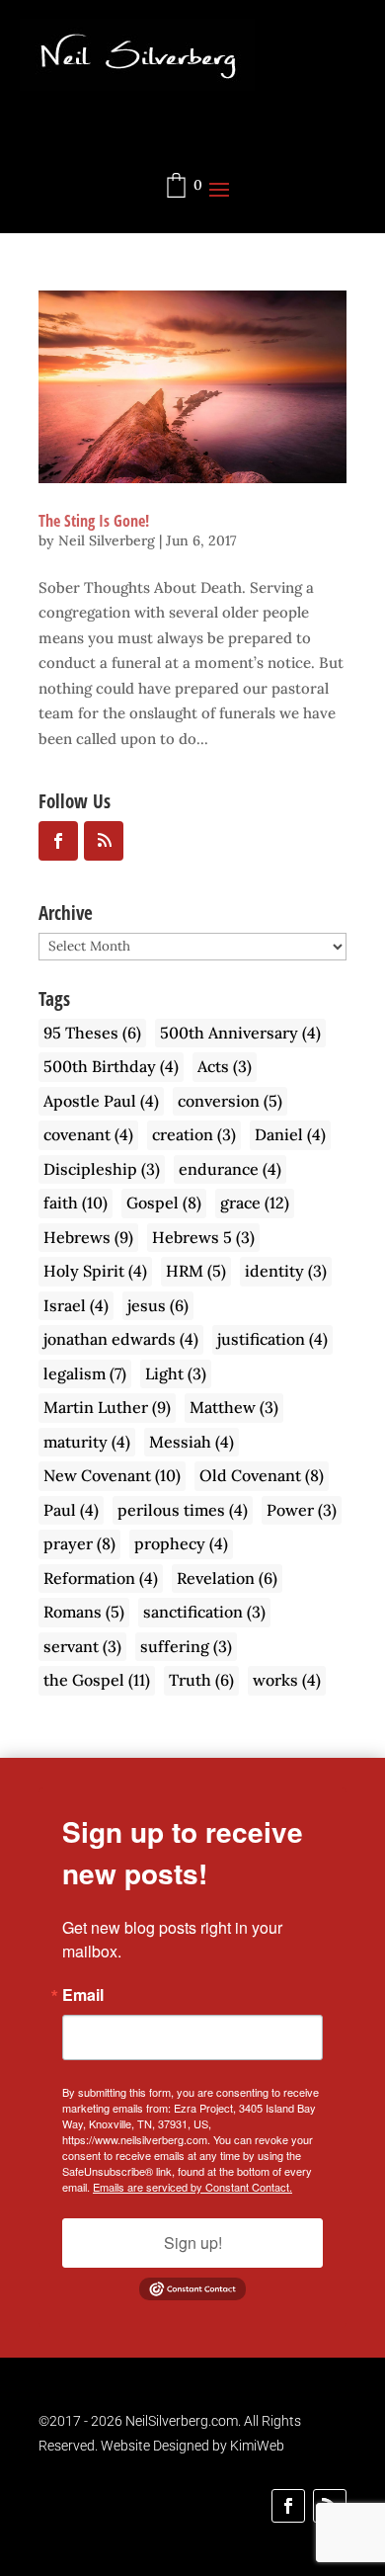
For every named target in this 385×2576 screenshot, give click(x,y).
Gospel (164, 1203)
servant (82, 1646)
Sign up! (193, 2243)
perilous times (183, 1510)
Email (83, 1995)
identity (286, 1271)
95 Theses (92, 1033)
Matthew (234, 1407)
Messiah (192, 1442)
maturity (87, 1442)
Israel (76, 1305)
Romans (84, 1612)
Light (176, 1373)
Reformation (101, 1578)
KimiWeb (257, 2446)
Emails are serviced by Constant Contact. (192, 2187)
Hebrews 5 (203, 1237)
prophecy (181, 1543)
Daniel (290, 1134)
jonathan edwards (121, 1339)
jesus (158, 1305)
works (287, 1680)
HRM (196, 1271)
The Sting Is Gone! (94, 521)
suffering (186, 1646)
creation (194, 1134)
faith (76, 1203)
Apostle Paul (101, 1101)
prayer (79, 1543)
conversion (230, 1101)
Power (302, 1510)
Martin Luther (107, 1407)
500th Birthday (111, 1066)
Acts (225, 1066)
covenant (88, 1134)
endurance (230, 1169)
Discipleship (102, 1169)
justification (272, 1339)
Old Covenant (262, 1475)
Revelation (227, 1578)
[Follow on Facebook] (288, 2506)
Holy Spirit (95, 1271)
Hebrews (88, 1237)
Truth (201, 1680)
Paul (71, 1510)
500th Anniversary (240, 1033)
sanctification (204, 1612)
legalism (85, 1373)
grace (255, 1203)
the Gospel (97, 1680)
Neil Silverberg (107, 540)
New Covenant (112, 1475)
